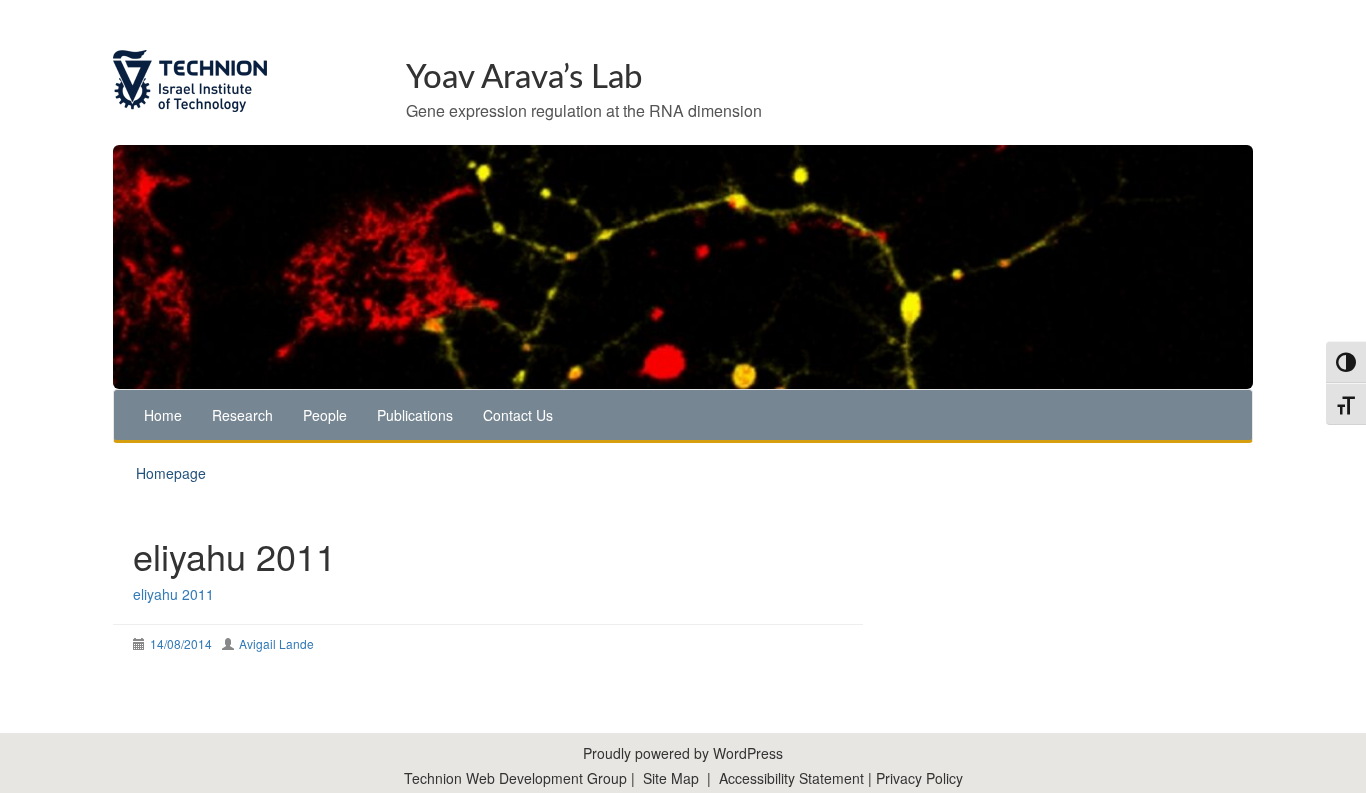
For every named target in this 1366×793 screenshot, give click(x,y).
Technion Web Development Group (515, 778)
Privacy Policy (919, 778)
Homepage (171, 473)
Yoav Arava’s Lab (524, 77)
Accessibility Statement (793, 778)
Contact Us (518, 415)
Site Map (671, 778)
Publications (415, 415)
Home (163, 415)
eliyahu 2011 (173, 594)
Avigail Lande (276, 643)
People (325, 415)
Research (242, 415)
